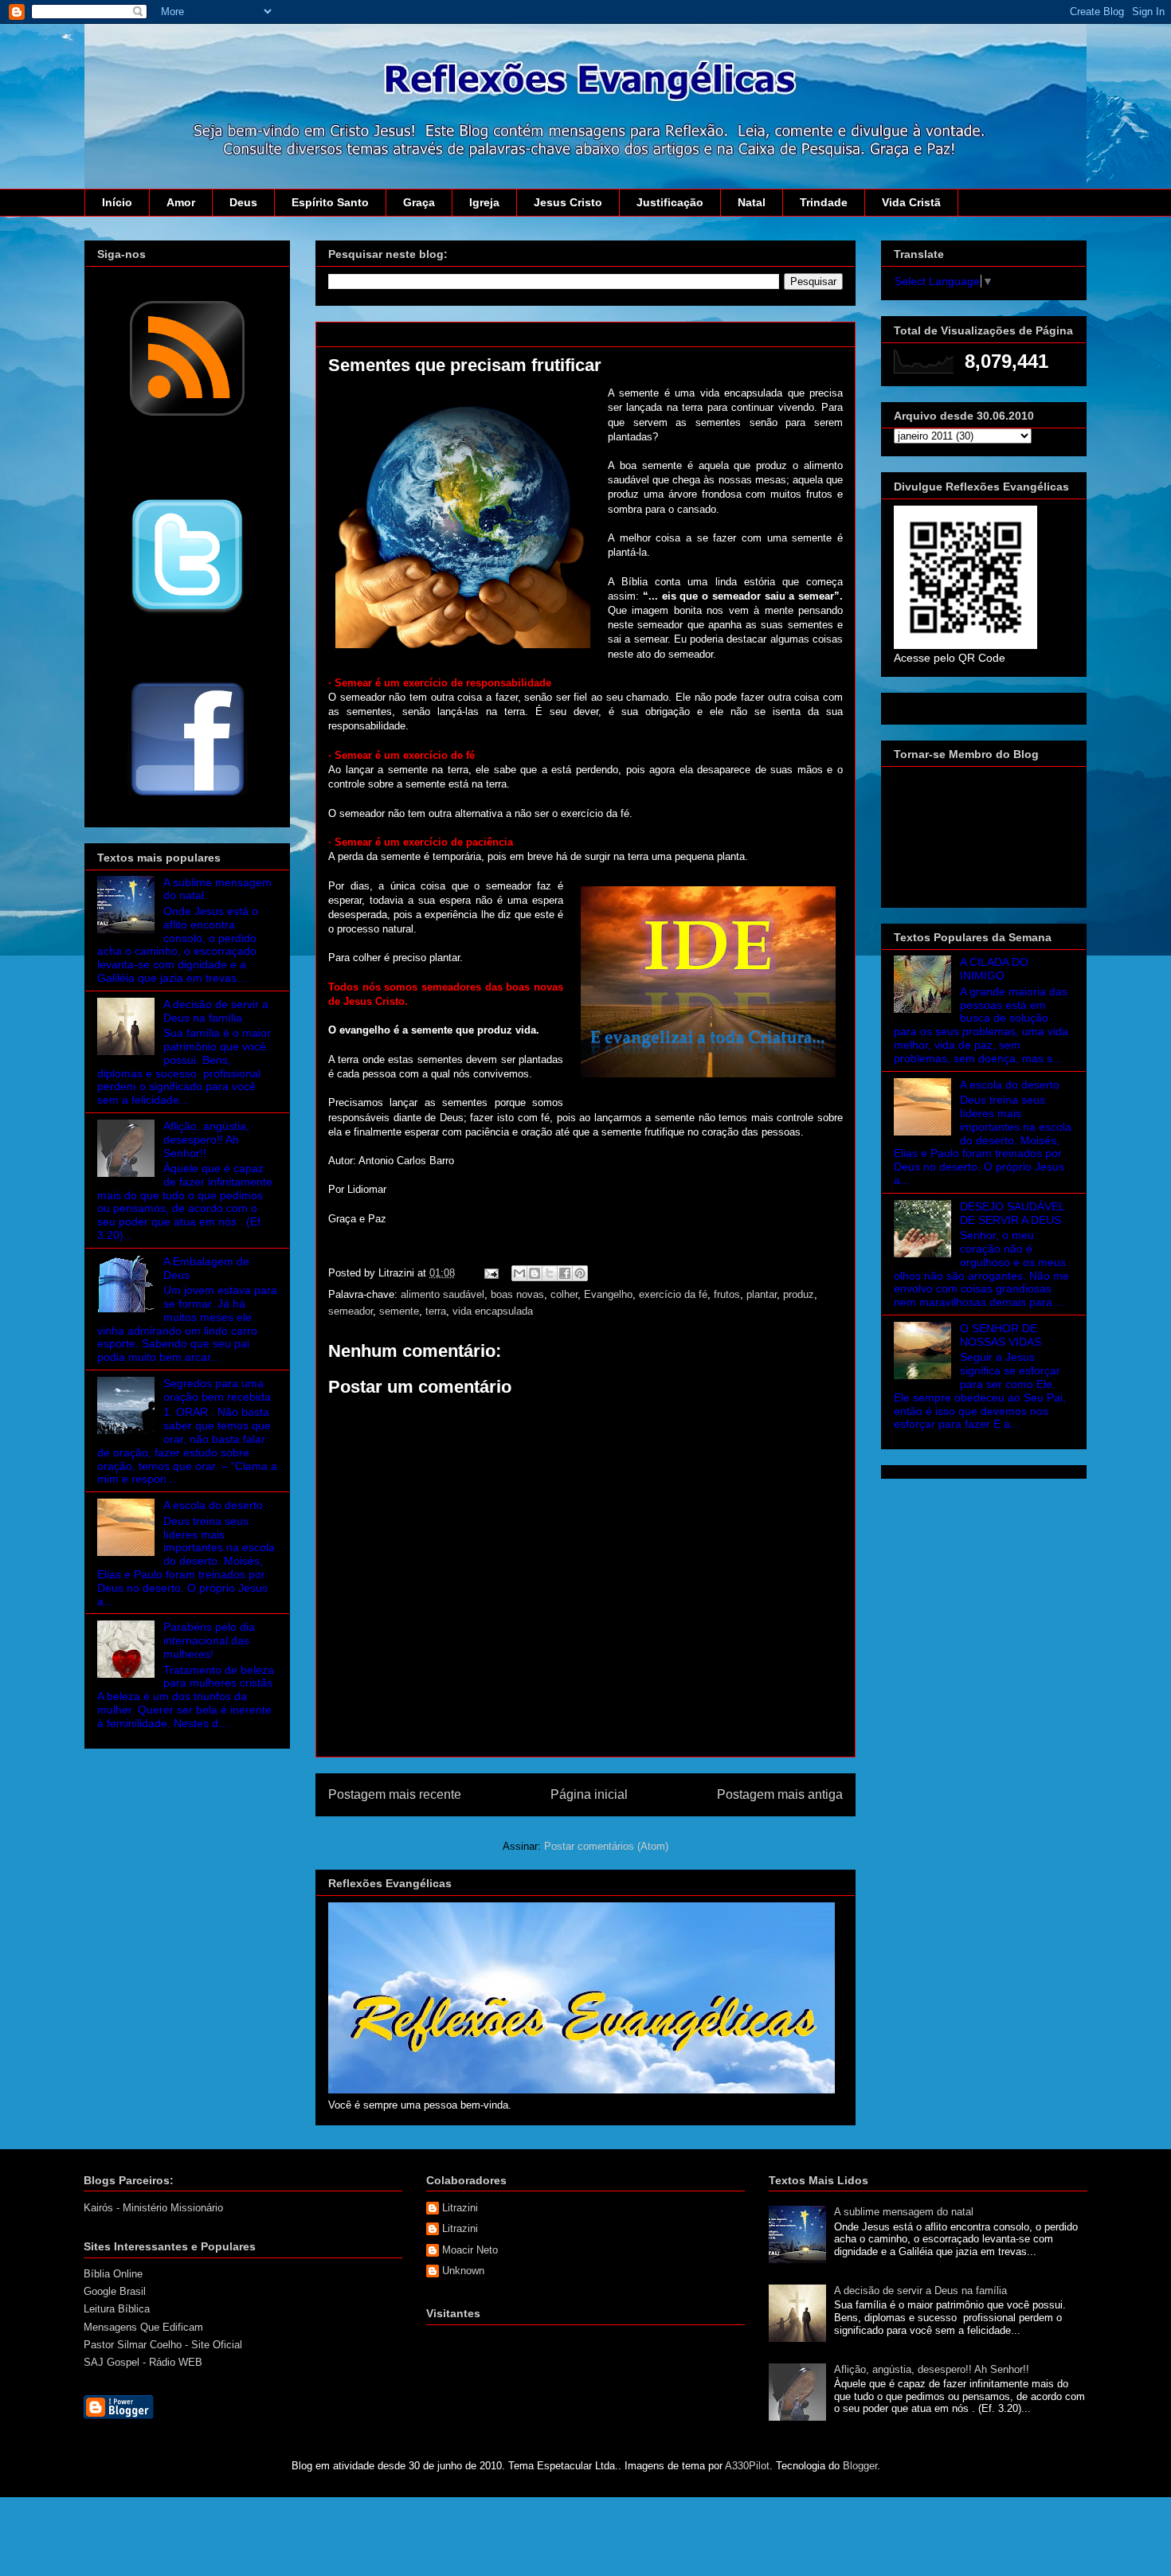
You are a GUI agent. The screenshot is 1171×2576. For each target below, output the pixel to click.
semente (399, 1311)
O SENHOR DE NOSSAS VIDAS (1001, 1335)
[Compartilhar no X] (550, 1273)
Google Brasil (115, 2291)
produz (799, 1294)
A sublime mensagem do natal (904, 2212)
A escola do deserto (213, 1505)
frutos (727, 1294)
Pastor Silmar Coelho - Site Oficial (163, 2345)
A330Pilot (747, 2466)
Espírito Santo (330, 202)
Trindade (824, 202)
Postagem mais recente (395, 1794)
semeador (351, 1311)
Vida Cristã (911, 202)
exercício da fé (673, 1294)
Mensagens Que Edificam (143, 2327)
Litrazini (460, 2208)
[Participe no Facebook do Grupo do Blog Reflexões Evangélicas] (188, 797)
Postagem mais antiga (780, 1794)
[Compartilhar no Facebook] (565, 1273)
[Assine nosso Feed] (187, 414)
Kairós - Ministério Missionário (153, 2208)
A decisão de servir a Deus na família (216, 1011)
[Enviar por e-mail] (519, 1273)
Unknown (463, 2271)
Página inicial (589, 1794)
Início (117, 202)
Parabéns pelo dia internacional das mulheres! (209, 1640)
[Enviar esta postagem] (490, 1273)
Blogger (860, 2466)
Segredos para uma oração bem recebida (217, 1390)
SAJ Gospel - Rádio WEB (143, 2362)
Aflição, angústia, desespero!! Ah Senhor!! (206, 1139)
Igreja (484, 202)
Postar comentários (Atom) (606, 1846)
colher (564, 1294)
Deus (243, 202)
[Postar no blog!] (535, 1273)
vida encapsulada (493, 1311)
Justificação (670, 202)
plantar (762, 1294)
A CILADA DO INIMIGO (994, 969)
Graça (419, 202)
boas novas (517, 1294)
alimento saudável (443, 1294)
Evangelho (608, 1294)
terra (436, 1311)
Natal (752, 202)
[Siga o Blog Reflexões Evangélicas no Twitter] (187, 612)
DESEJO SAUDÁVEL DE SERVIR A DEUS (1012, 1213)
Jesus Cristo (568, 202)
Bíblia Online (113, 2274)
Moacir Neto (470, 2250)
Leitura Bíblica (117, 2309)
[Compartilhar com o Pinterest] (580, 1273)
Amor (181, 202)
